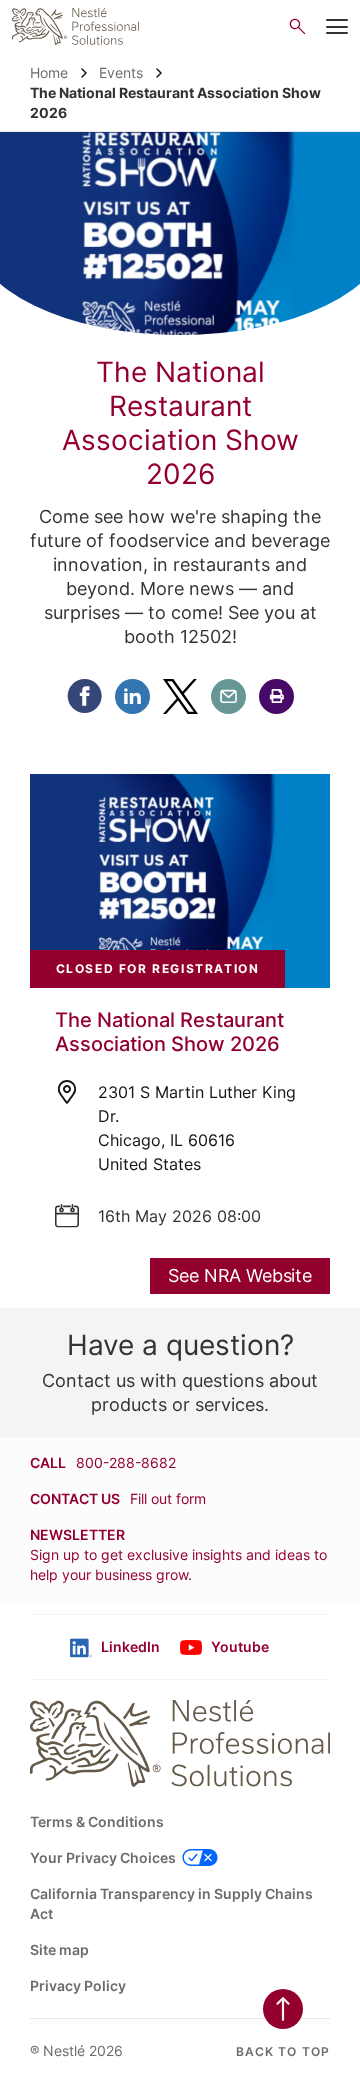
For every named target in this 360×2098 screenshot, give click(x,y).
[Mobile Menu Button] (337, 27)
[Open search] (297, 26)
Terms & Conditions (97, 1821)
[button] (276, 696)
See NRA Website (240, 1275)
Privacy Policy (78, 1985)
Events (121, 72)
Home (49, 72)
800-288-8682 (126, 1462)
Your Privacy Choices (103, 1857)
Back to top (283, 2051)
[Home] (75, 26)
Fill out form (168, 1498)
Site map (59, 1949)
